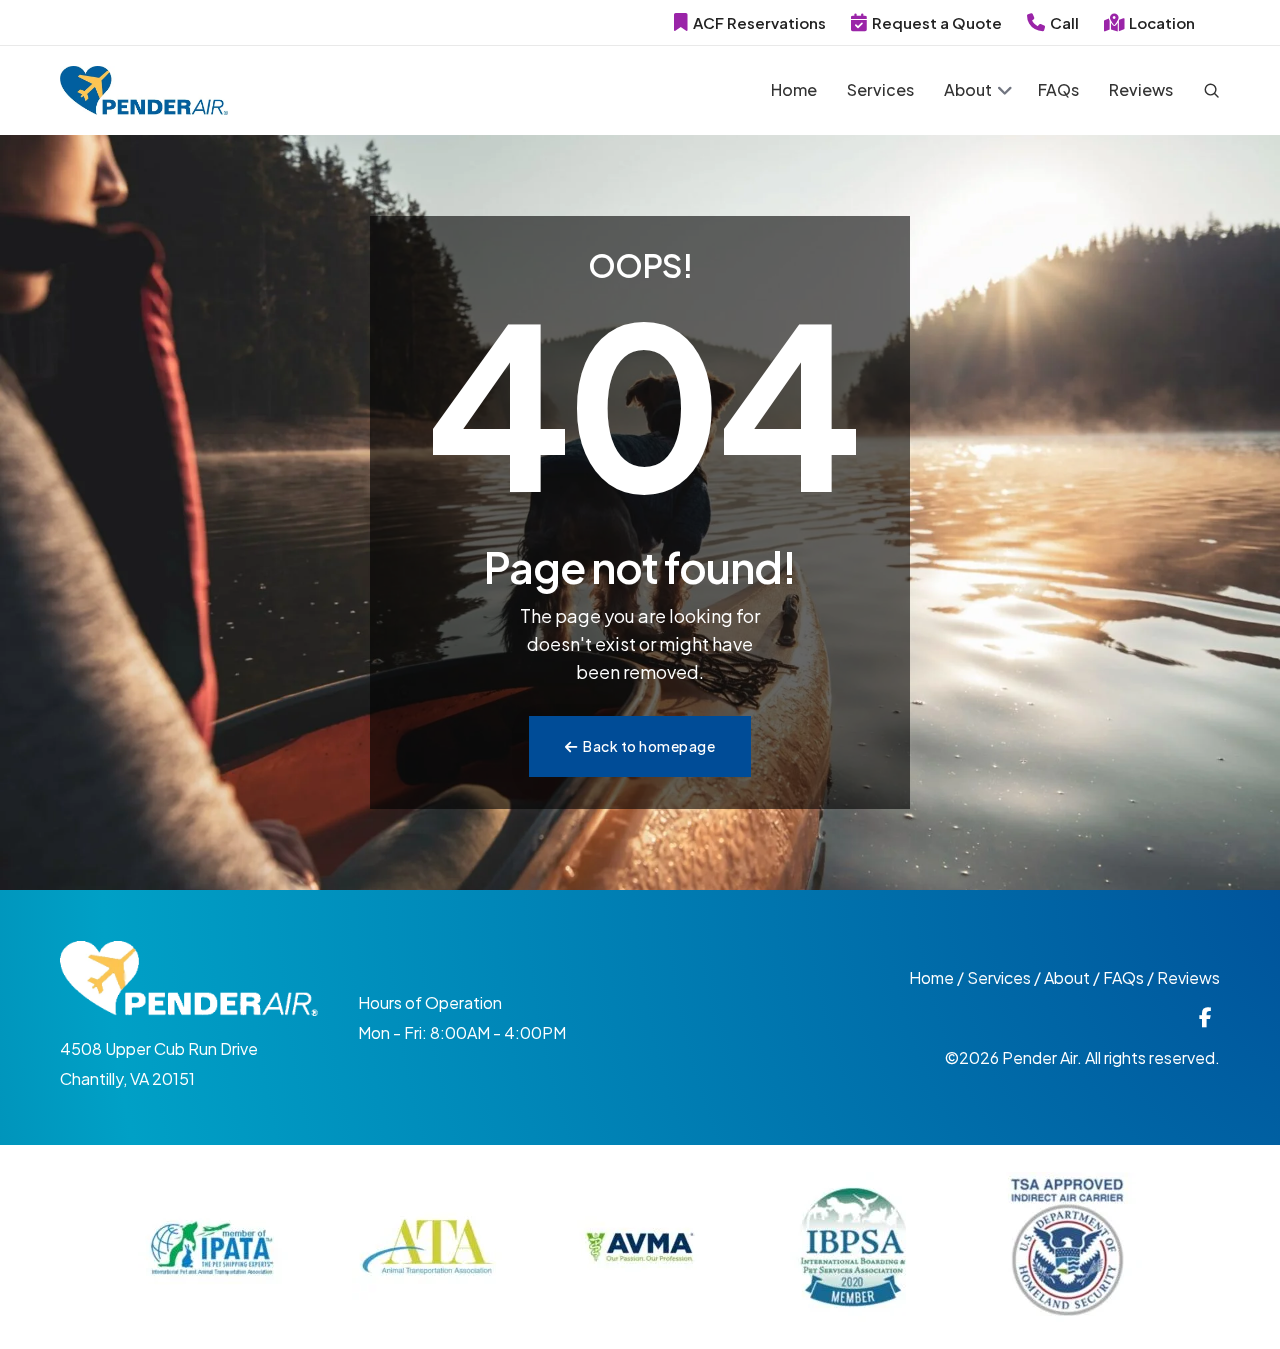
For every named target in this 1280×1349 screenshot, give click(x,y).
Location (1162, 22)
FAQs (1058, 89)
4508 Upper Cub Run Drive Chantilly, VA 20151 (159, 1063)
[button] (1005, 92)
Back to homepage (649, 746)
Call (1064, 22)
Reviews (1141, 89)
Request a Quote (937, 22)
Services (880, 89)
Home (794, 89)
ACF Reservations (759, 22)
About (968, 89)
